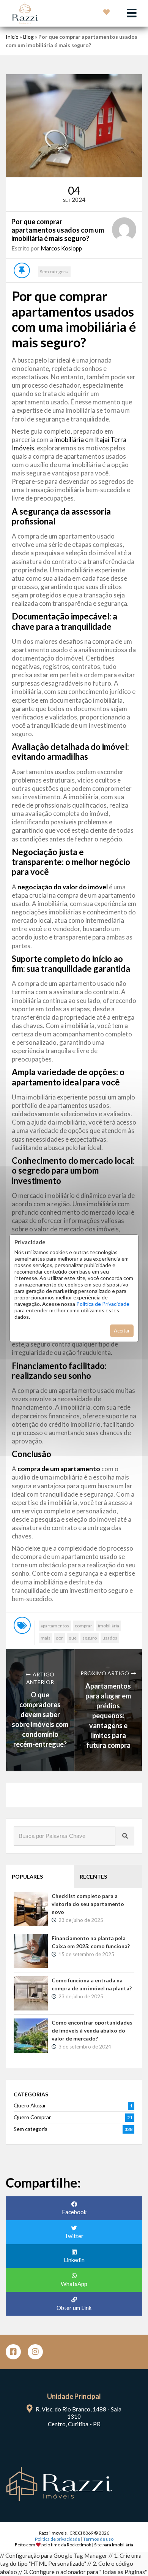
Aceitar (122, 1331)
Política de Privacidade (103, 1304)
